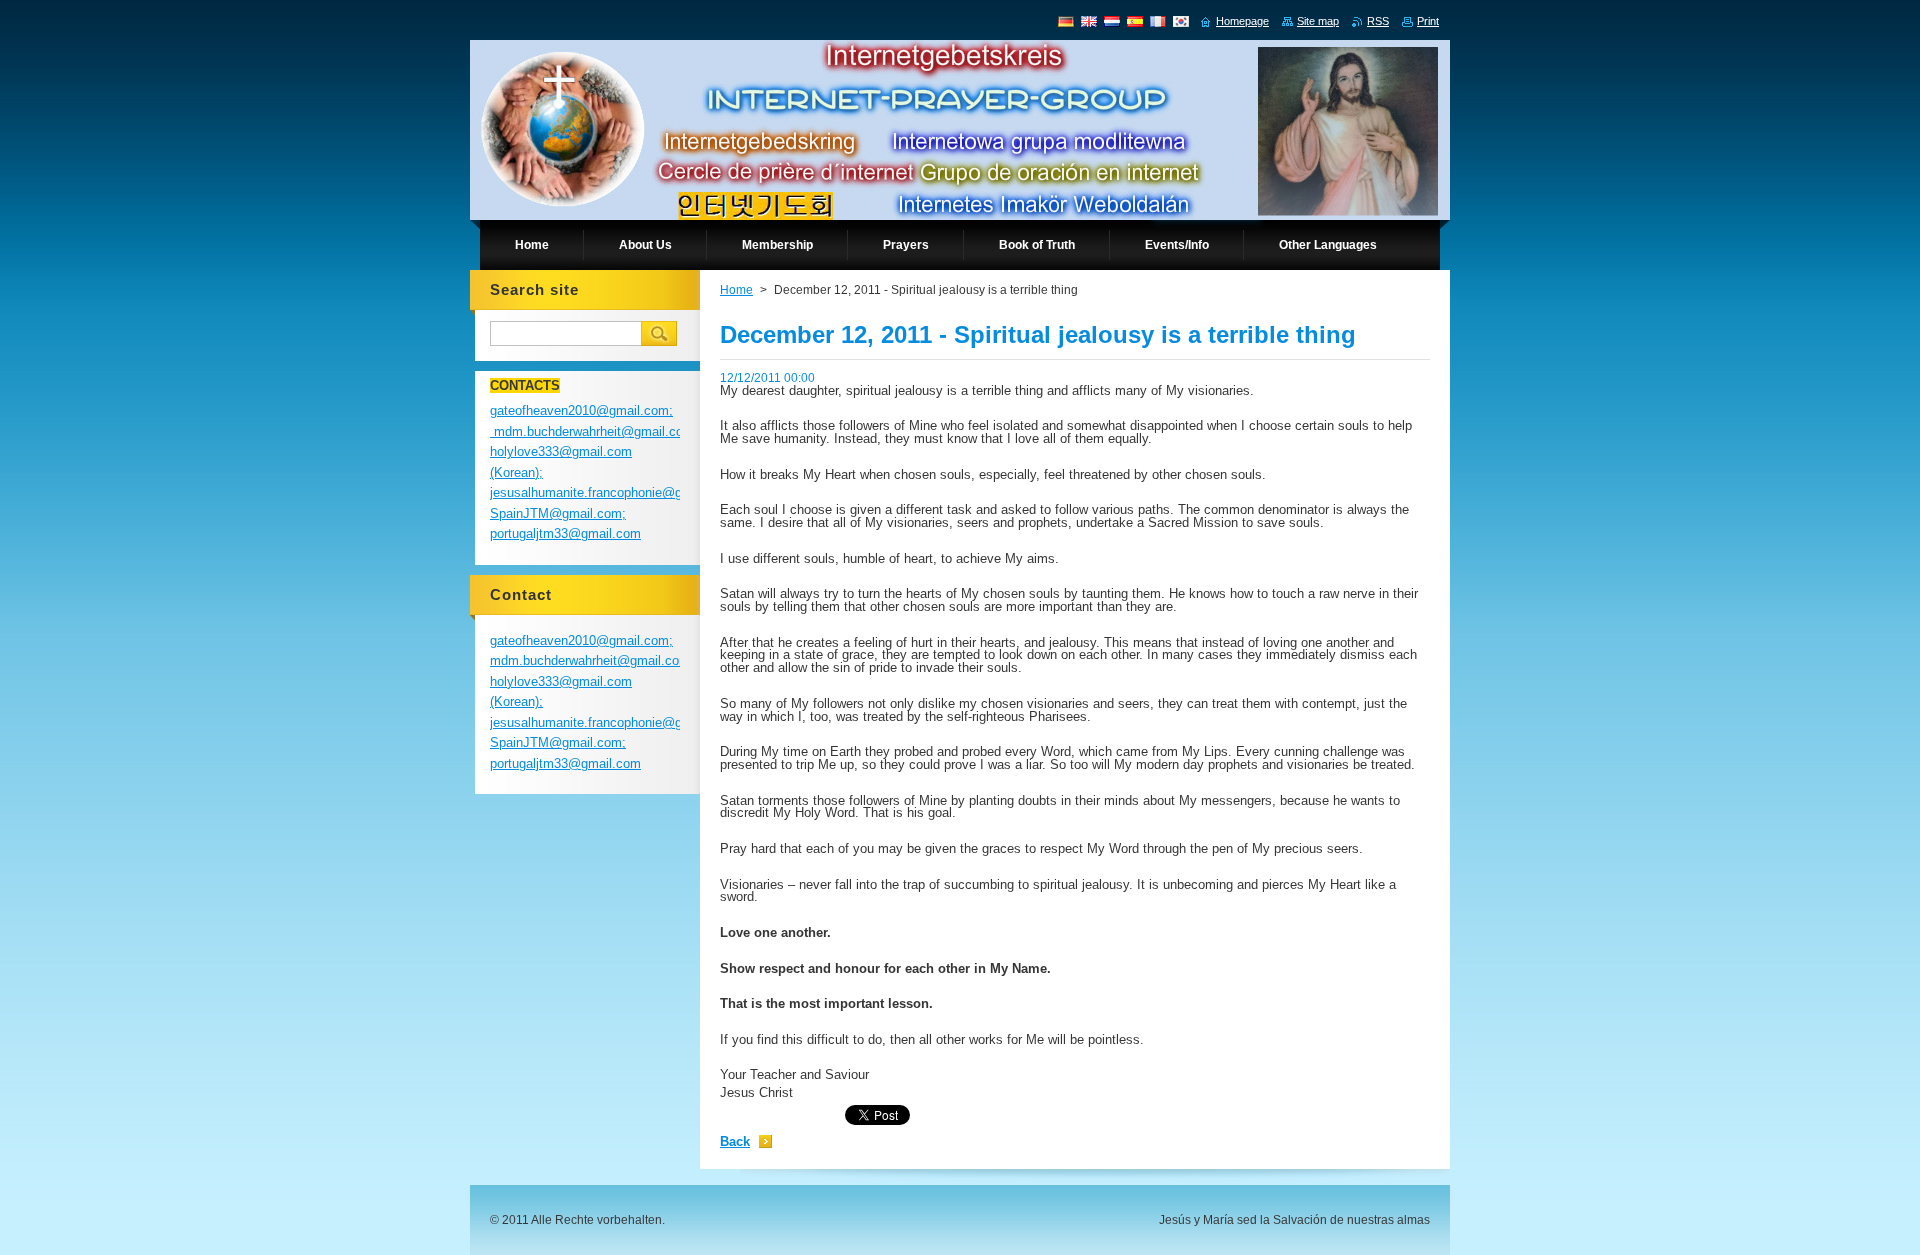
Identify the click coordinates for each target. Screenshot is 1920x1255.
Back (735, 1141)
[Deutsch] (1066, 21)
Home (736, 290)
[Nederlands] (1112, 21)
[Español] (1135, 21)
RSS (1378, 21)
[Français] (1158, 21)
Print (1428, 21)
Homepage (1242, 21)
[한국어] (1181, 21)
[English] (1089, 21)
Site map (1318, 21)
